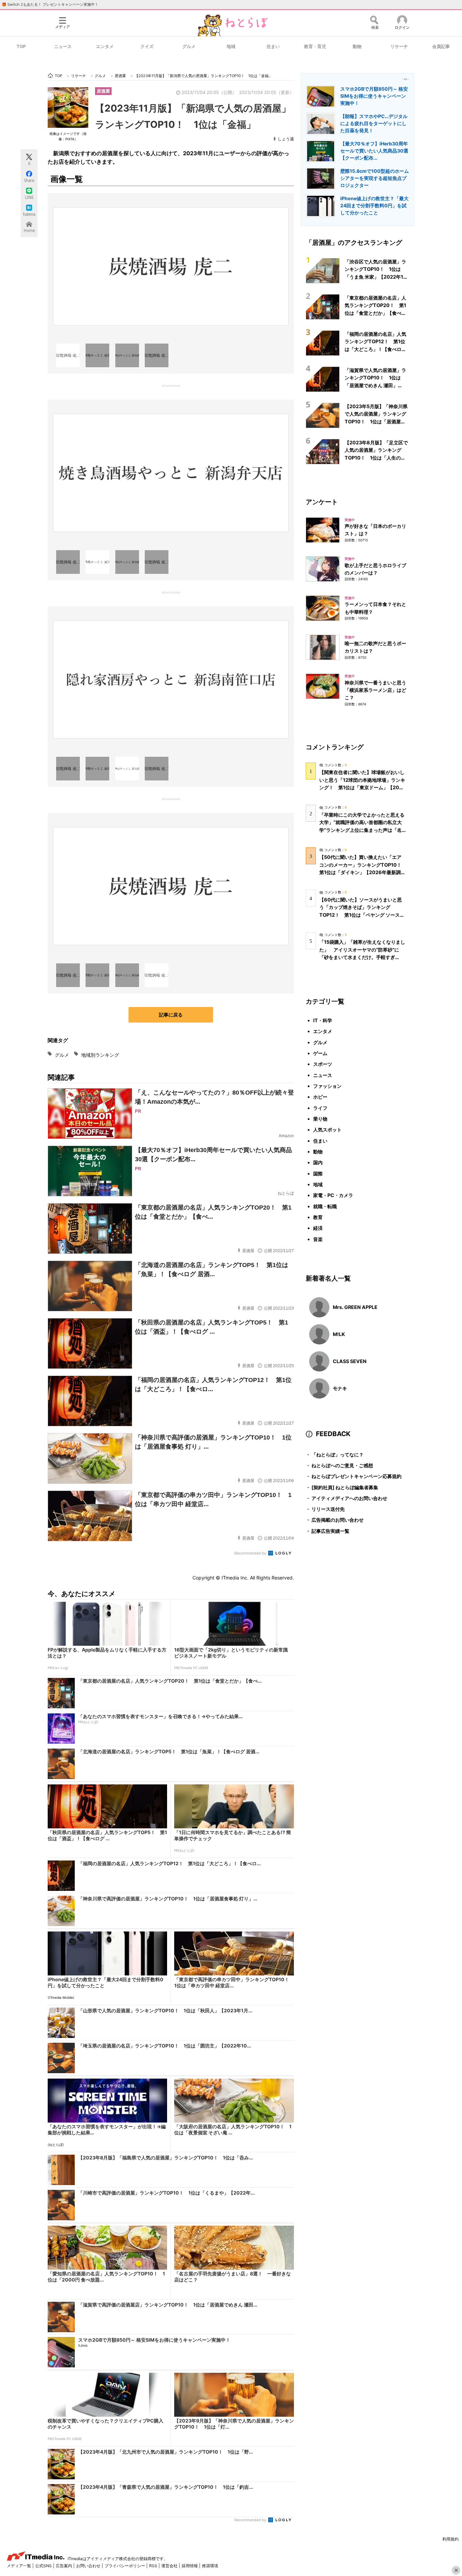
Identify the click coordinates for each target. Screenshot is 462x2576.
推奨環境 (210, 2566)
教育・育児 (315, 46)
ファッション (327, 1086)
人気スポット (327, 1130)
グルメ (189, 46)
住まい (273, 46)
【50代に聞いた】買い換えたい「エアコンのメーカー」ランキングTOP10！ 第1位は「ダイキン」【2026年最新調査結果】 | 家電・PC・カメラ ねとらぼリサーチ (363, 872)
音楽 (318, 1239)
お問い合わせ (89, 2566)
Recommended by (251, 1553)
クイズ (147, 46)
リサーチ (399, 46)
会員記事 (441, 46)
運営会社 (170, 2566)
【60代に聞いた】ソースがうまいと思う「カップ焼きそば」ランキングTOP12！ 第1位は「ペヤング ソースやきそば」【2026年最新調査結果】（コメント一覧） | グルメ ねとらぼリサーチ (362, 915)
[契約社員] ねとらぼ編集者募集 (342, 1487)
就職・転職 (325, 1206)
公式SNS (44, 2566)
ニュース (63, 46)
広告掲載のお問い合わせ (335, 1520)
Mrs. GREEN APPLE (355, 1307)
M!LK (339, 1334)
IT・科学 (323, 1020)
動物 (357, 46)
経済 (318, 1228)
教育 (318, 1217)
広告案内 (64, 2566)
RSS (154, 2566)
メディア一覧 (19, 2566)
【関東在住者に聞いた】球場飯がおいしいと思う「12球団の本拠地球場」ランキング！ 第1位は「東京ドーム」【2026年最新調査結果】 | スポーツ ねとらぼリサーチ (362, 787)
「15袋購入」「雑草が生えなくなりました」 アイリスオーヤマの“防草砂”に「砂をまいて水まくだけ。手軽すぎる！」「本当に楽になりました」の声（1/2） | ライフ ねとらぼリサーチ (362, 957)
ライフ (320, 1108)
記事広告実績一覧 (328, 1531)
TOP (21, 46)
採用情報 (190, 2566)
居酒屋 (103, 91)
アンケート (322, 502)
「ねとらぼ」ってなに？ (335, 1455)
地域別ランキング (100, 1055)
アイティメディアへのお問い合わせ (346, 1498)
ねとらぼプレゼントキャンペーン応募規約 (354, 1476)
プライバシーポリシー (125, 2566)
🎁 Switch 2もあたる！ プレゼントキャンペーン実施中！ (50, 4)
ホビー (320, 1097)
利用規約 (451, 2539)
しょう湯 (286, 139)
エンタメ (105, 46)
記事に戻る (171, 1015)
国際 (318, 1174)
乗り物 (320, 1119)
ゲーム (320, 1053)
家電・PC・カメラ (333, 1195)
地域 (231, 46)
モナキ (340, 1388)
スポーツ (323, 1064)
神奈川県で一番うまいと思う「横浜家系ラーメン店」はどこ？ (375, 690)
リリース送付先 (325, 1509)
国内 (318, 1162)
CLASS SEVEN (350, 1361)
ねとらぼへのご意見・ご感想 (339, 1465)
